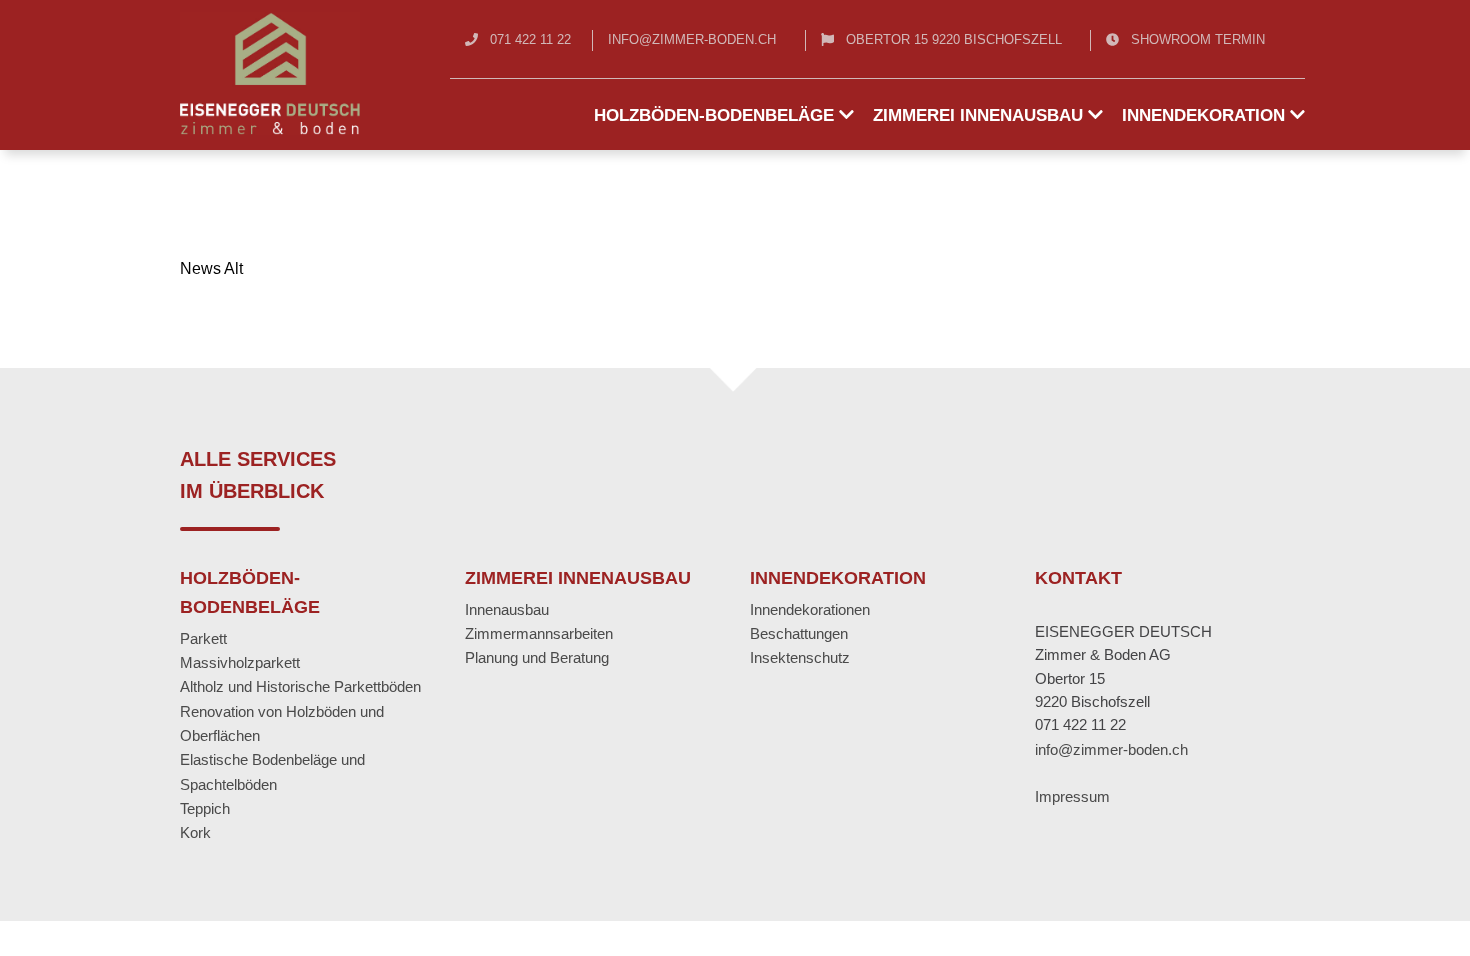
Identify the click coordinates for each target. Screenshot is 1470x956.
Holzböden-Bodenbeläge (716, 115)
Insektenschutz (800, 657)
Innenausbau (507, 609)
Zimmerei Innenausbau (980, 115)
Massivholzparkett (240, 662)
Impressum (1072, 796)
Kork (195, 832)
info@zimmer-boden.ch (692, 39)
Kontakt (1078, 578)
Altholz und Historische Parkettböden (300, 686)
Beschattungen (799, 633)
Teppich (205, 808)
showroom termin (1198, 39)
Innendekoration (1206, 115)
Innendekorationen (810, 609)
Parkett (203, 638)
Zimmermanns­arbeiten (539, 633)
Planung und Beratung (537, 657)
